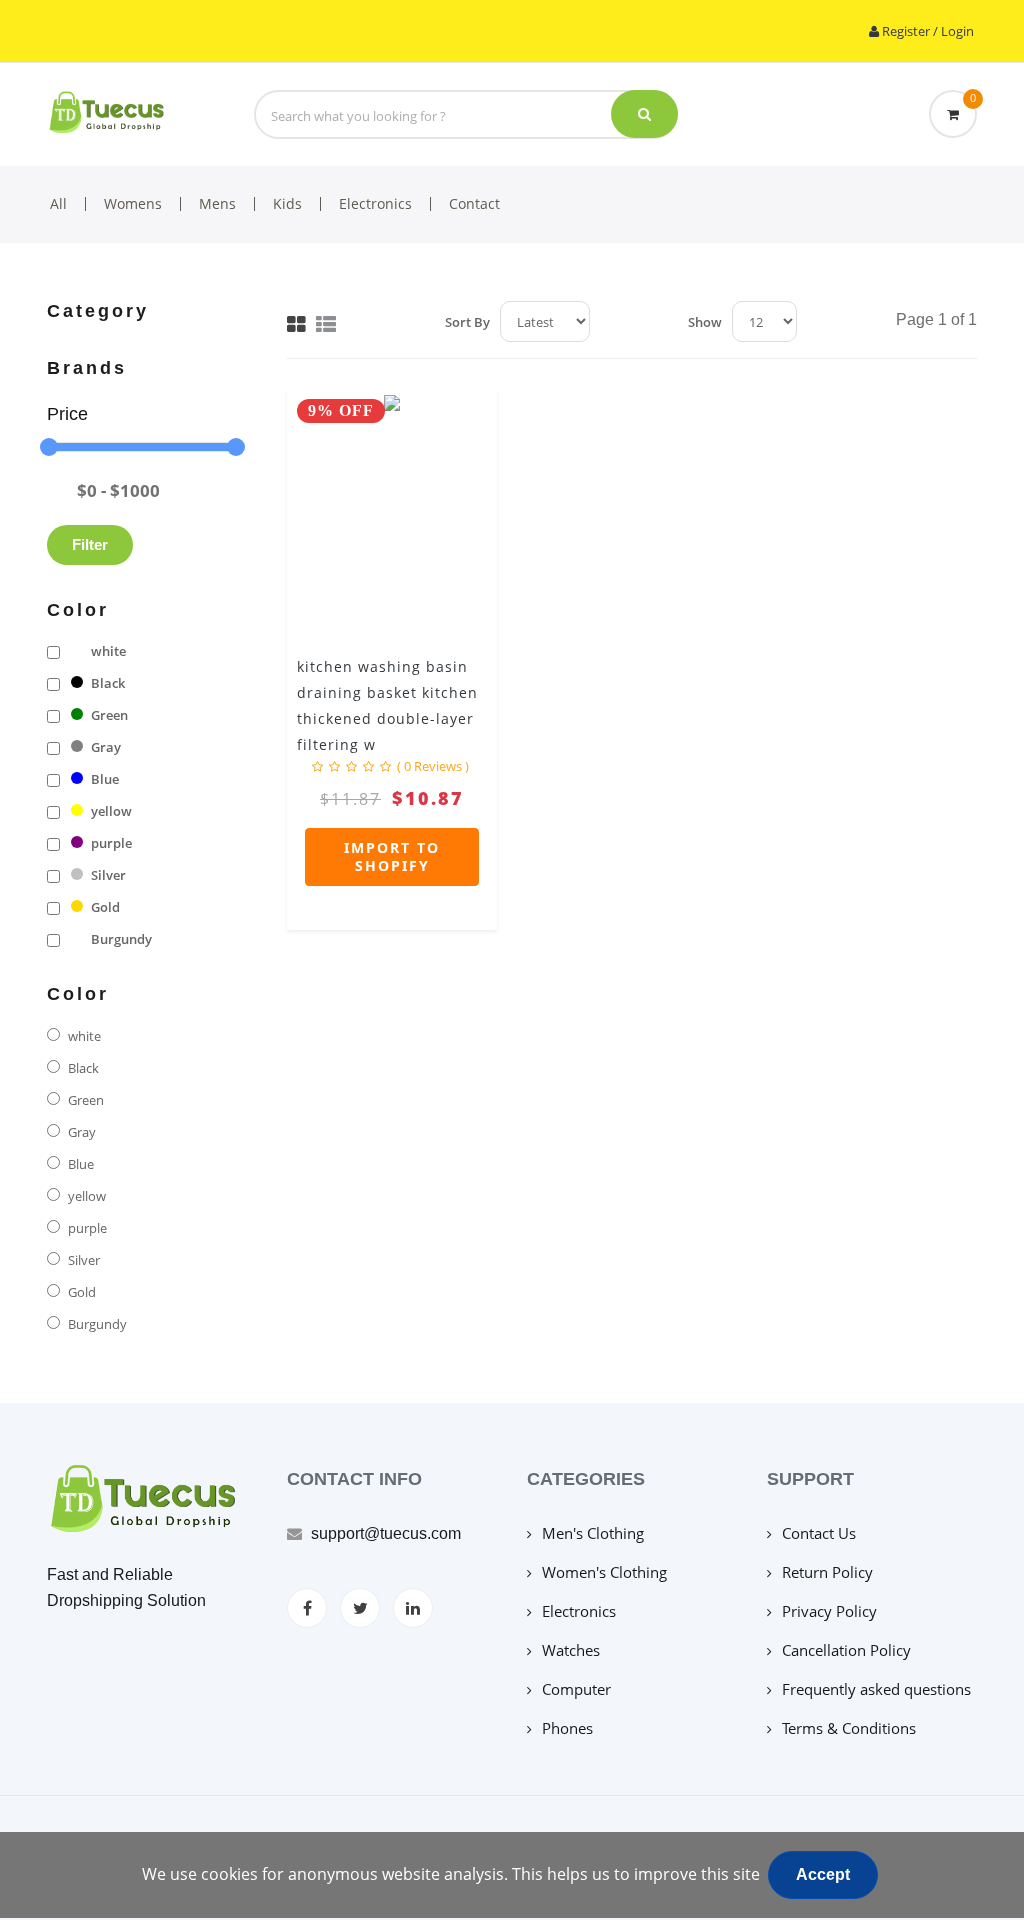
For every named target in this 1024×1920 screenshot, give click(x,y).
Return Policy (827, 1572)
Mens (217, 204)
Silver (108, 875)
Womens (133, 204)
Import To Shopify (392, 856)
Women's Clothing (604, 1572)
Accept (823, 1874)
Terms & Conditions (849, 1728)
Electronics (375, 204)
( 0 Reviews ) (433, 766)
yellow (111, 811)
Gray (106, 747)
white (108, 651)
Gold (105, 907)
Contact (474, 204)
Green (109, 715)
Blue (105, 779)
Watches (571, 1650)
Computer (576, 1689)
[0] (953, 114)
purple (111, 843)
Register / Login (926, 31)
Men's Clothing (593, 1533)
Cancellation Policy (846, 1650)
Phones (567, 1728)
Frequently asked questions (876, 1689)
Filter (90, 544)
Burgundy (121, 939)
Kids (287, 204)
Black (108, 683)
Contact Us (819, 1533)
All (58, 204)
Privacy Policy (829, 1611)
